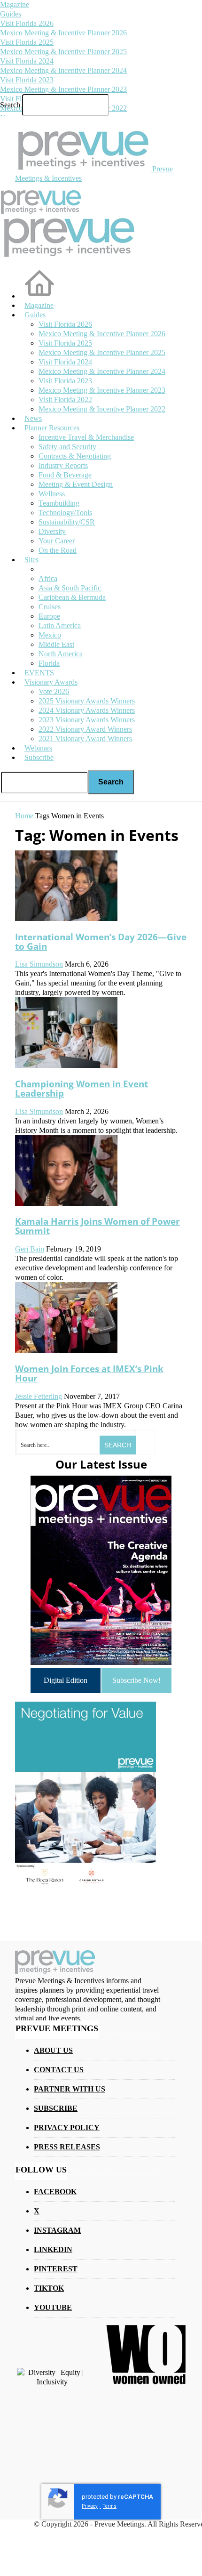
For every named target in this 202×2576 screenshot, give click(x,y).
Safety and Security (67, 447)
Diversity (52, 531)
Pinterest (56, 2269)
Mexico (50, 635)
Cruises (50, 607)
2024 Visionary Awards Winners (87, 710)
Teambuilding (59, 503)
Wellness (52, 494)
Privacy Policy (67, 2128)
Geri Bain (30, 1249)
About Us (53, 2050)
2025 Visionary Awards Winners (87, 701)
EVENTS (39, 673)
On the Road (58, 550)
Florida (49, 663)
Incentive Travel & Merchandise (86, 437)
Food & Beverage (65, 475)
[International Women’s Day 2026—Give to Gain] (66, 918)
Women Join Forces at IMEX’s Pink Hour (89, 1373)
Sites (31, 560)
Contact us (59, 2070)
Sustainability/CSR (67, 522)
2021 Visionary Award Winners (85, 739)
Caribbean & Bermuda (72, 597)
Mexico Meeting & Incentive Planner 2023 (63, 89)
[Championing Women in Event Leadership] (66, 1065)
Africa (48, 578)
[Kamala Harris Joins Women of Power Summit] (66, 1203)
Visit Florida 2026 (27, 23)
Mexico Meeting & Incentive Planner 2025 (63, 52)
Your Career (57, 541)
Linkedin (53, 2249)
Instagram (57, 2230)
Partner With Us (70, 2089)
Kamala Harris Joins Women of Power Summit (97, 1226)
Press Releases (67, 2147)
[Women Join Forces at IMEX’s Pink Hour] (66, 1350)
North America (61, 654)
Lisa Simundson (39, 964)
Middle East (56, 644)
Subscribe (39, 757)
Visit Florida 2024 (27, 61)
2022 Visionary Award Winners (85, 729)
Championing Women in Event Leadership (82, 1088)
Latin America (60, 626)
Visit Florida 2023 (27, 80)
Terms (110, 2506)
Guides (11, 14)
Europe (49, 616)
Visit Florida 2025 (27, 42)
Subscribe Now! (136, 1680)
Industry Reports (63, 465)
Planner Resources (52, 428)
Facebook (55, 2192)
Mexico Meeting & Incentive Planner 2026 (63, 33)
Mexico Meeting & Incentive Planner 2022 (102, 409)
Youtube (53, 2307)
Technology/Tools (65, 513)
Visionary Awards (51, 682)
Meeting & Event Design (76, 484)
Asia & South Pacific (70, 588)
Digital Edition (66, 1680)
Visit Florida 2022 (65, 400)
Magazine (15, 4)
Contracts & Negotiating (75, 456)
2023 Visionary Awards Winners (87, 720)
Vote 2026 (54, 691)
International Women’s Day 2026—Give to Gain (101, 941)
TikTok (49, 2288)
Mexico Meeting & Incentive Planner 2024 (63, 70)
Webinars (38, 748)
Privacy (90, 2506)
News (33, 418)
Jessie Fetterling (39, 1396)
